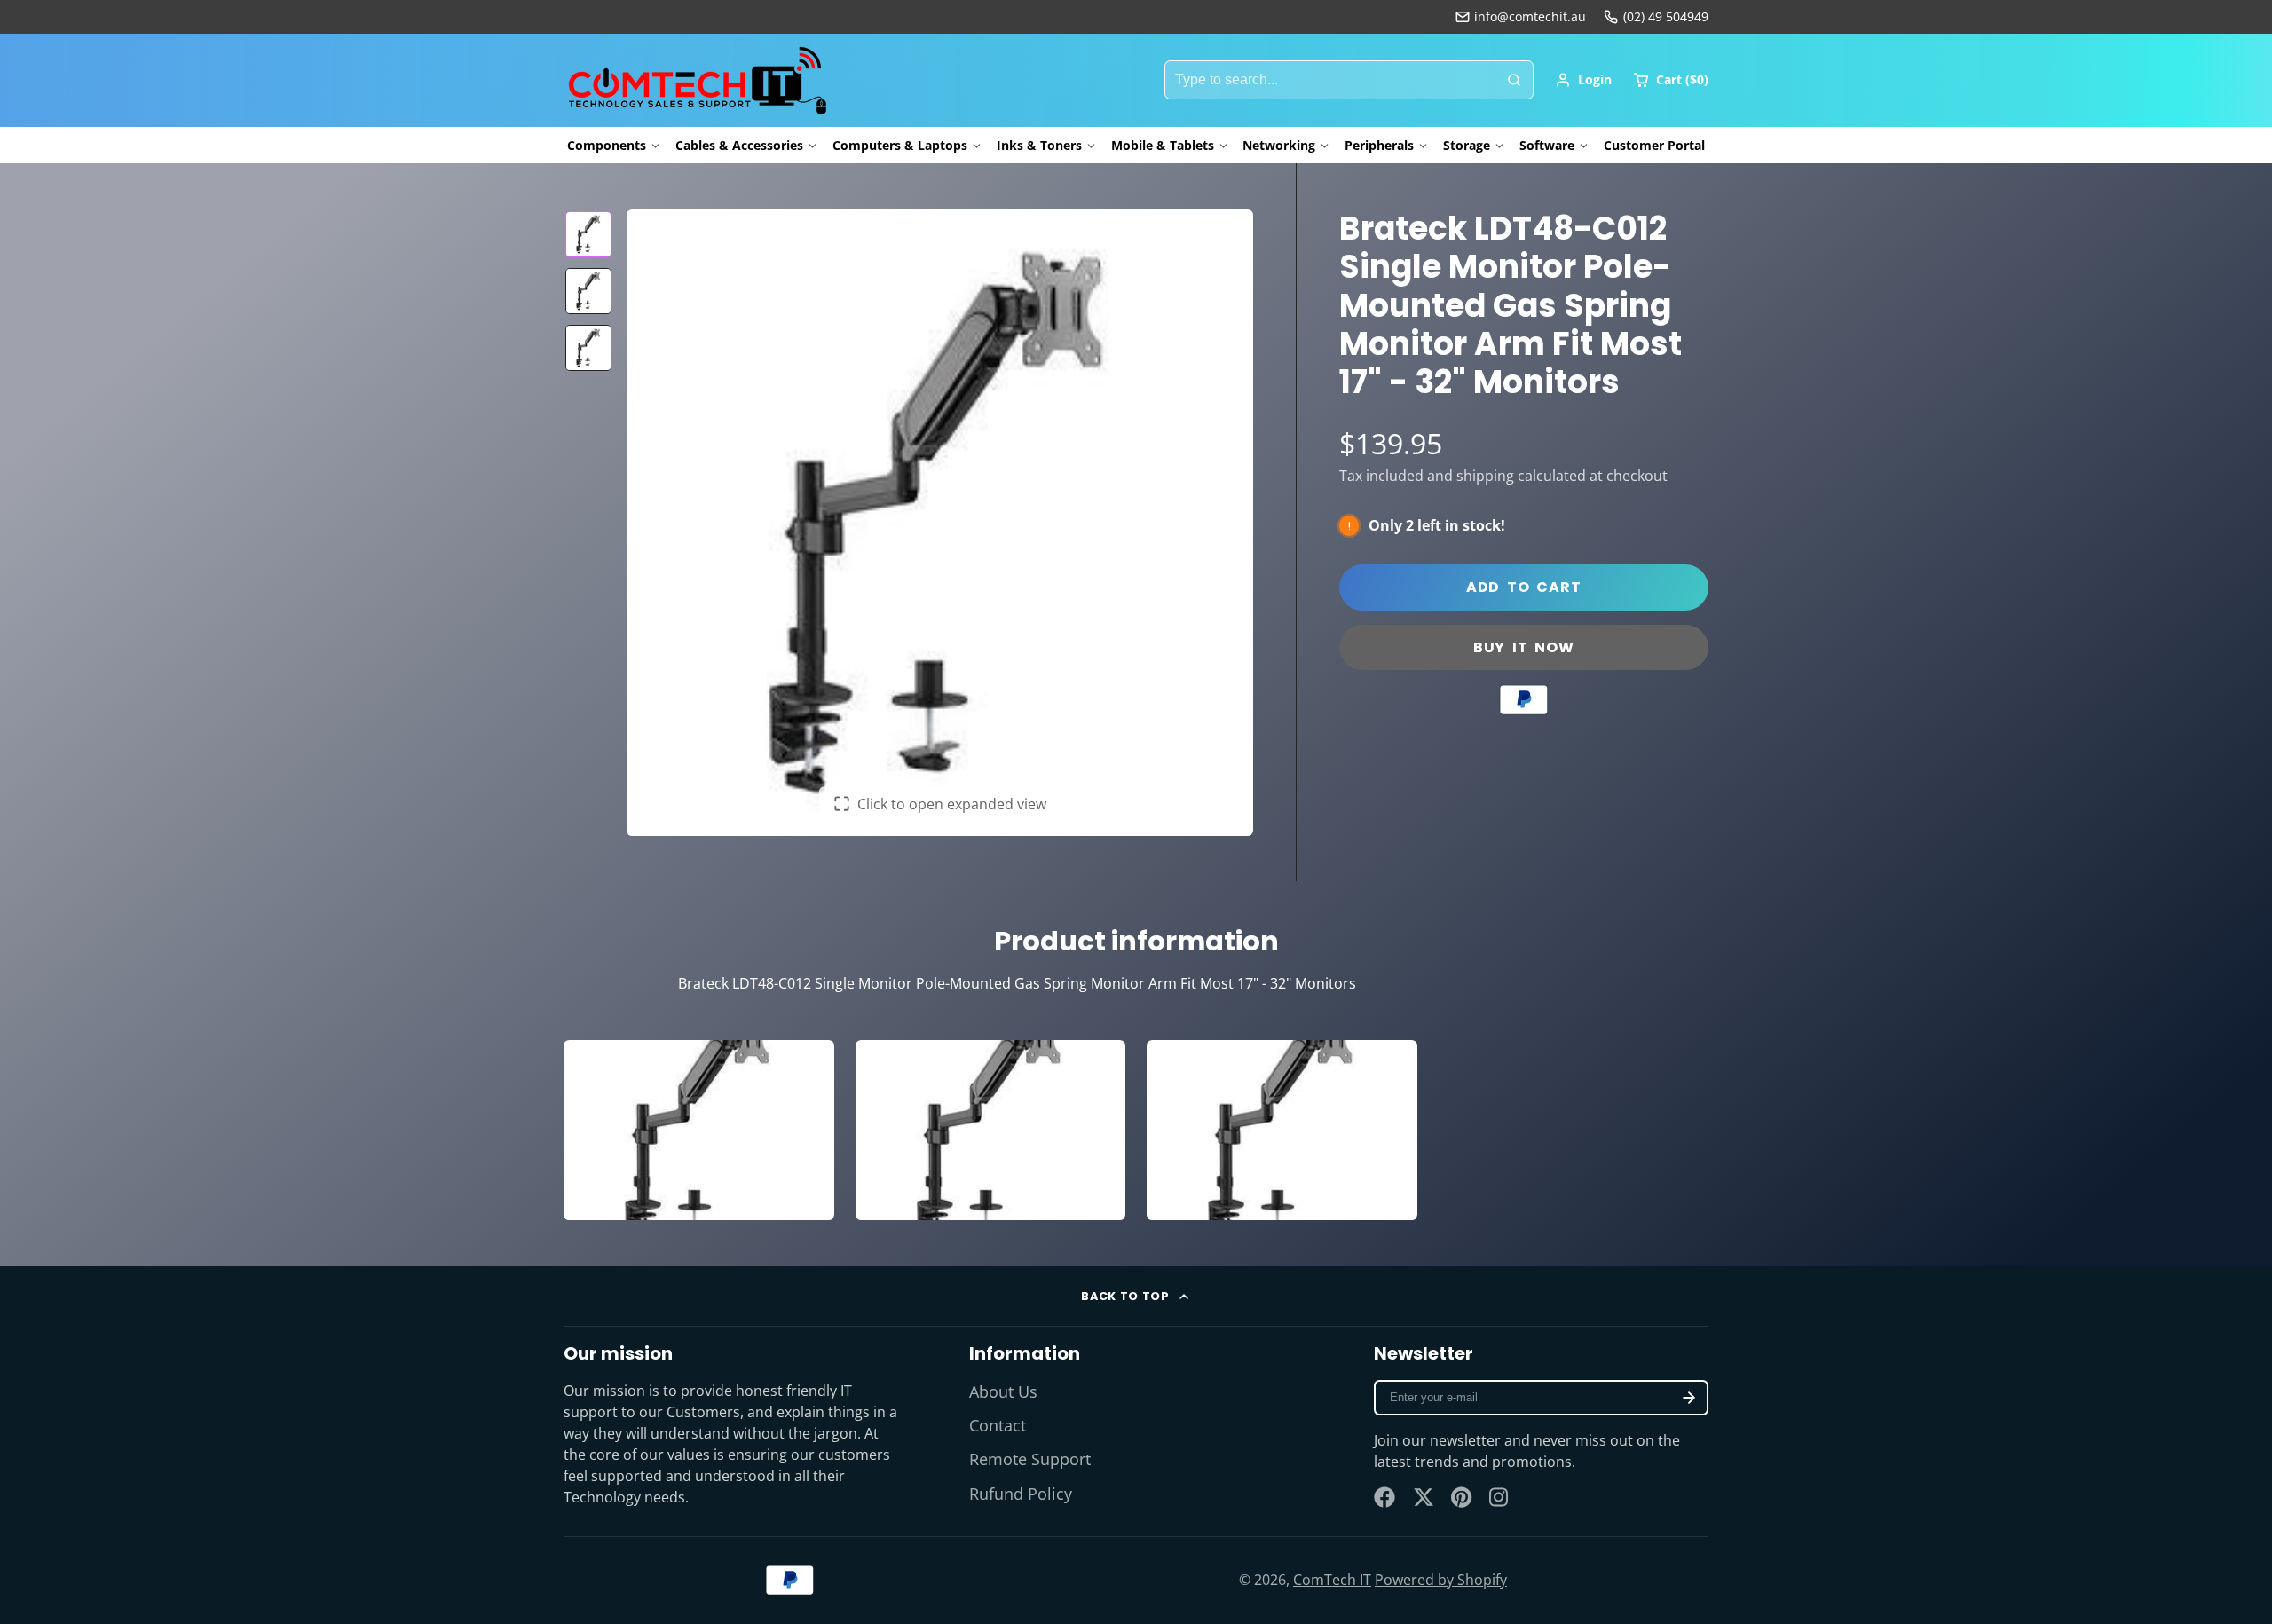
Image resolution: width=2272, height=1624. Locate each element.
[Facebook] (1384, 1497)
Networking (1279, 145)
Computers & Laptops (900, 145)
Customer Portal (1654, 145)
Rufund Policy (1021, 1494)
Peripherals (1379, 145)
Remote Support (1030, 1459)
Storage (1467, 145)
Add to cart (1524, 587)
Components (607, 145)
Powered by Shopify (1441, 1580)
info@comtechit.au (1530, 16)
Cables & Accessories (739, 145)
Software (1547, 145)
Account (1583, 80)
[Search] (1514, 80)
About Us (1003, 1391)
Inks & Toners (1039, 145)
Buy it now (1524, 647)
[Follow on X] (1424, 1497)
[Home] (697, 80)
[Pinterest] (1462, 1497)
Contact (998, 1425)
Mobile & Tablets (1163, 145)
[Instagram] (1500, 1497)
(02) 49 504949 (1666, 16)
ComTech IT (1332, 1580)
